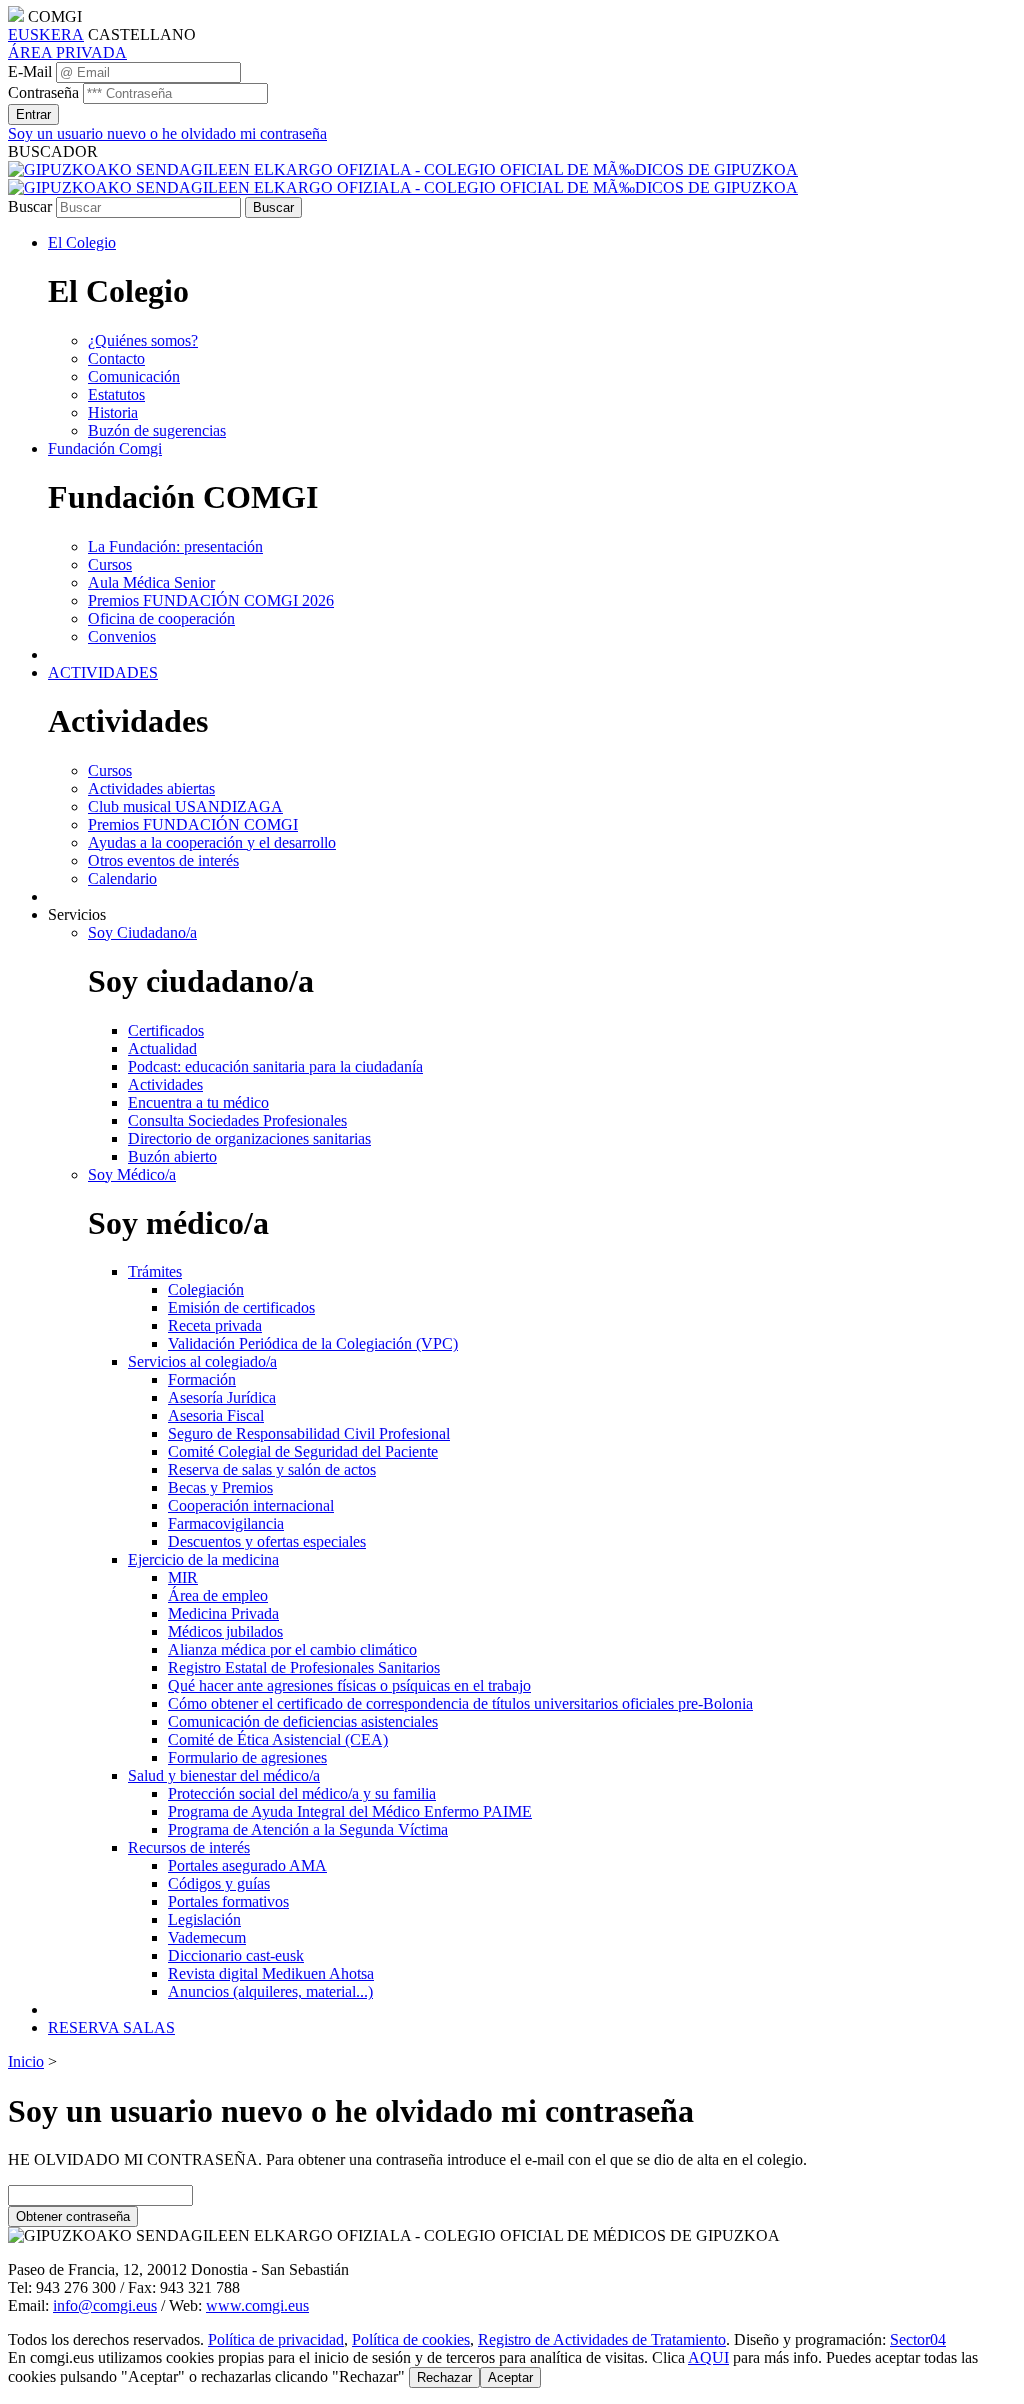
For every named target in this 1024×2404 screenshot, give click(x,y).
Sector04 (918, 2339)
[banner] (403, 178)
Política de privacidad (276, 2339)
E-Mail (30, 71)
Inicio (26, 2061)
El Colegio (82, 242)
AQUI (708, 2357)
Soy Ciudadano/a (142, 932)
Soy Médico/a (132, 1174)
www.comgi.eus (257, 2305)
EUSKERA (46, 34)
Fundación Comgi (105, 448)
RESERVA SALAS (111, 2027)
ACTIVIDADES (103, 672)
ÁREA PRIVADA (67, 52)
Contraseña (43, 92)
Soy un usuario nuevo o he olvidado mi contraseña (167, 133)
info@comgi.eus (105, 2305)
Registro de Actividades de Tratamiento (602, 2339)
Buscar (30, 206)
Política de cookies (411, 2339)
